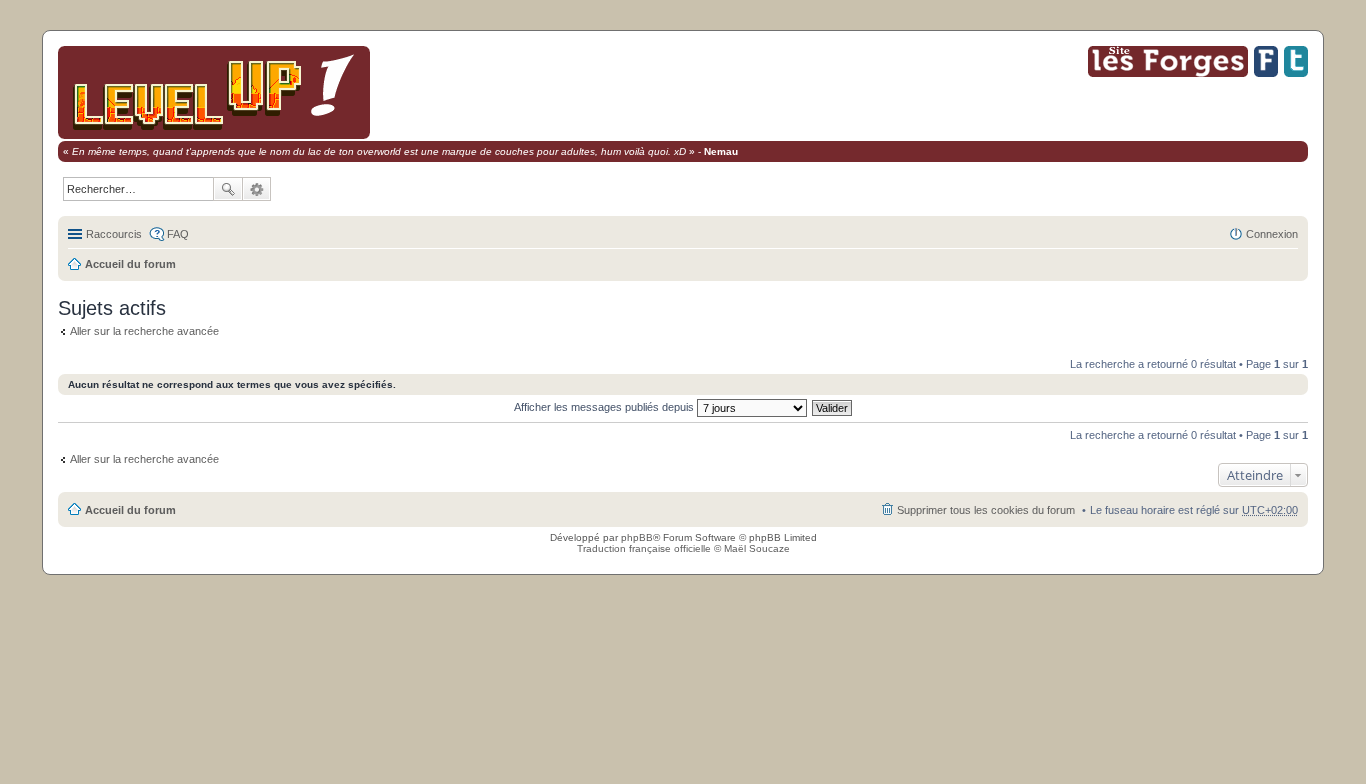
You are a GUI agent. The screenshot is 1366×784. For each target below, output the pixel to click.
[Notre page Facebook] (1266, 73)
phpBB (637, 537)
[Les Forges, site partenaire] (1168, 73)
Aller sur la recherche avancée (144, 331)
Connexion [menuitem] (1272, 234)
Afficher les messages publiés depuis (605, 407)
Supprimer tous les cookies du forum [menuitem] (986, 510)
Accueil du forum (130, 264)
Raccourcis (114, 234)
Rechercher (228, 189)
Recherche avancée (257, 189)
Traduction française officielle (644, 548)
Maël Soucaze (757, 548)
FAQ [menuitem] (178, 234)
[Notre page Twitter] (1296, 73)
